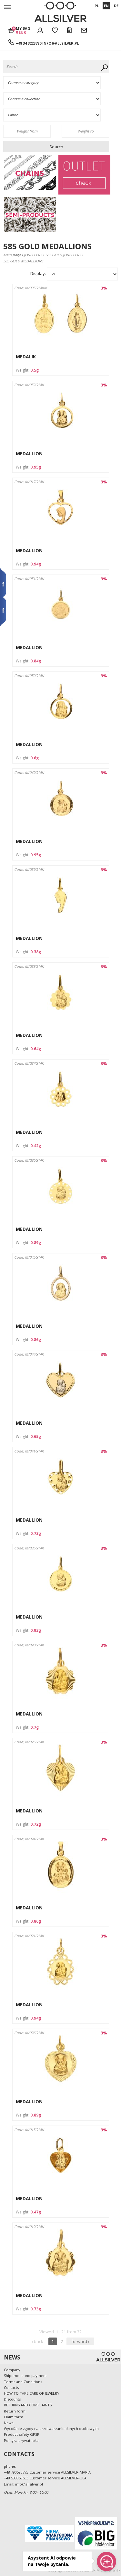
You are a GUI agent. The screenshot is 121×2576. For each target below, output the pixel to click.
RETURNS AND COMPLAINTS (28, 2405)
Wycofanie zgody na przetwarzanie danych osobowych (51, 2428)
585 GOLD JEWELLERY (63, 255)
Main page (12, 255)
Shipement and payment (25, 2375)
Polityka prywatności (22, 2440)
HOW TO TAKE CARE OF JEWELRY (32, 2393)
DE (116, 6)
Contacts (11, 2387)
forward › (80, 2341)
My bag (23, 30)
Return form (15, 2411)
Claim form (14, 2417)
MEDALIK (26, 357)
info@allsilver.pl (60, 43)
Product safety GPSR (22, 2434)
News (9, 2423)
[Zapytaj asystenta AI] (106, 2561)
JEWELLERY (33, 255)
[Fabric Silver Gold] (57, 115)
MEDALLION (29, 454)
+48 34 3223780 (29, 43)
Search (56, 147)
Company (12, 2370)
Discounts (12, 2399)
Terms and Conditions (23, 2382)
